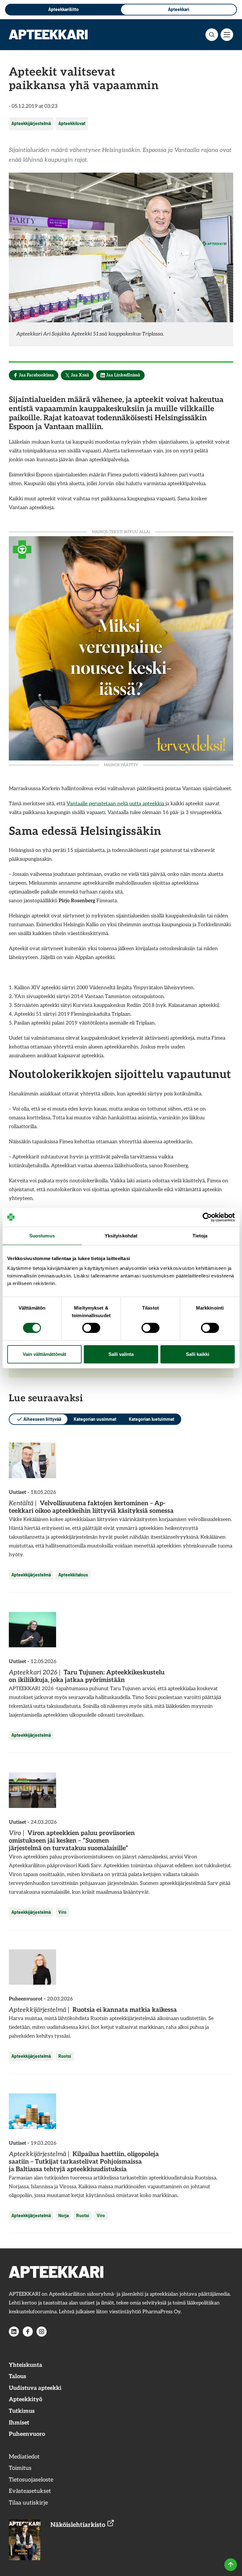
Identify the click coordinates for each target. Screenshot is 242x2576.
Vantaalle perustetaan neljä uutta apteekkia (116, 804)
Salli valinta (121, 1354)
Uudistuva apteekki (35, 2388)
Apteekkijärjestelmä (31, 123)
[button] (212, 35)
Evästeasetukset (30, 2491)
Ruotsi (65, 2056)
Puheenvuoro (27, 2434)
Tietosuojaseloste (31, 2480)
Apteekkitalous (73, 1575)
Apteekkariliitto (63, 9)
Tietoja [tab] (200, 1236)
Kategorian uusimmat (95, 1419)
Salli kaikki (198, 1354)
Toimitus (20, 2468)
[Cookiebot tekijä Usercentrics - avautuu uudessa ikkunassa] (207, 1217)
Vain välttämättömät (44, 1354)
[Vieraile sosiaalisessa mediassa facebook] (28, 2332)
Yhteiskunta (26, 2365)
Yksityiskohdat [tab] (121, 1236)
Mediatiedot (24, 2457)
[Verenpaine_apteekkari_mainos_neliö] (121, 648)
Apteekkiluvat (72, 123)
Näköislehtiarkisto (79, 2525)
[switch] (91, 1328)
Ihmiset (19, 2423)
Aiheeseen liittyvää (42, 1419)
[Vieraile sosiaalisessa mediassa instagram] (42, 2332)
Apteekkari (179, 9)
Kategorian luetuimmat (152, 1419)
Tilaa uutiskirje (28, 2503)
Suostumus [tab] (42, 1236)
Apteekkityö (26, 2399)
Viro (62, 1912)
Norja (63, 2215)
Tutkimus (22, 2411)
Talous (17, 2376)
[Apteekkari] (48, 34)
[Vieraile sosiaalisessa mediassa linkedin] (14, 2332)
